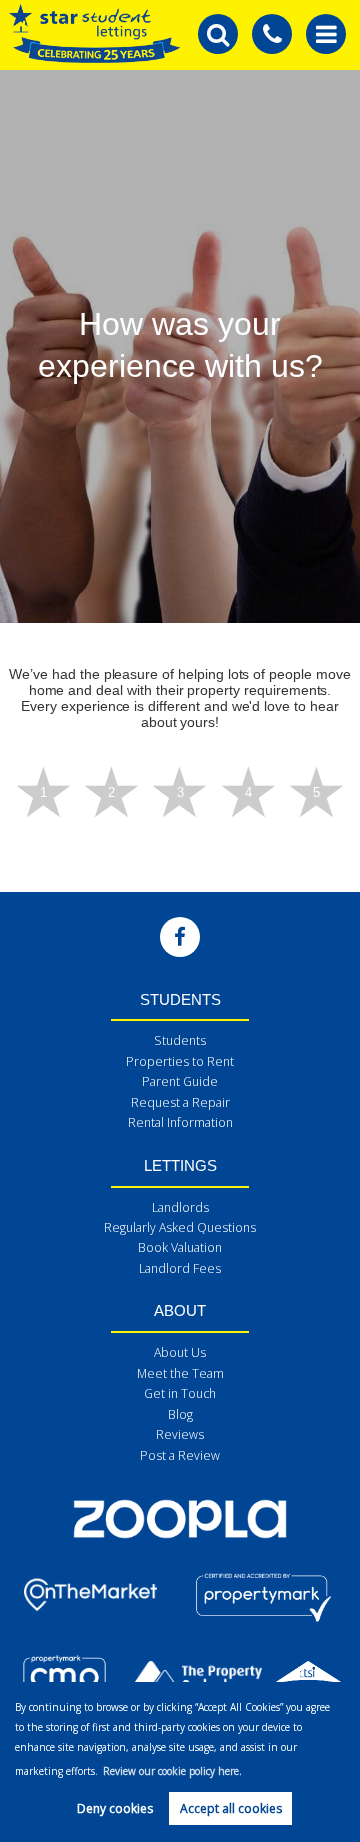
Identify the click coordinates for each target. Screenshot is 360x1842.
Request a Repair (180, 1102)
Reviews (180, 1434)
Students (180, 1040)
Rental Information (180, 1122)
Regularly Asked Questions (180, 1227)
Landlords (180, 1207)
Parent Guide (180, 1081)
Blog (180, 1414)
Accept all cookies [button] (231, 1808)
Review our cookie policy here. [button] (172, 1771)
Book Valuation (180, 1247)
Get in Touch (180, 1393)
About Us (180, 1352)
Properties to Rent (180, 1061)
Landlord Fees (180, 1268)
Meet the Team (180, 1373)
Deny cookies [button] (115, 1808)
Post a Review (180, 1455)
